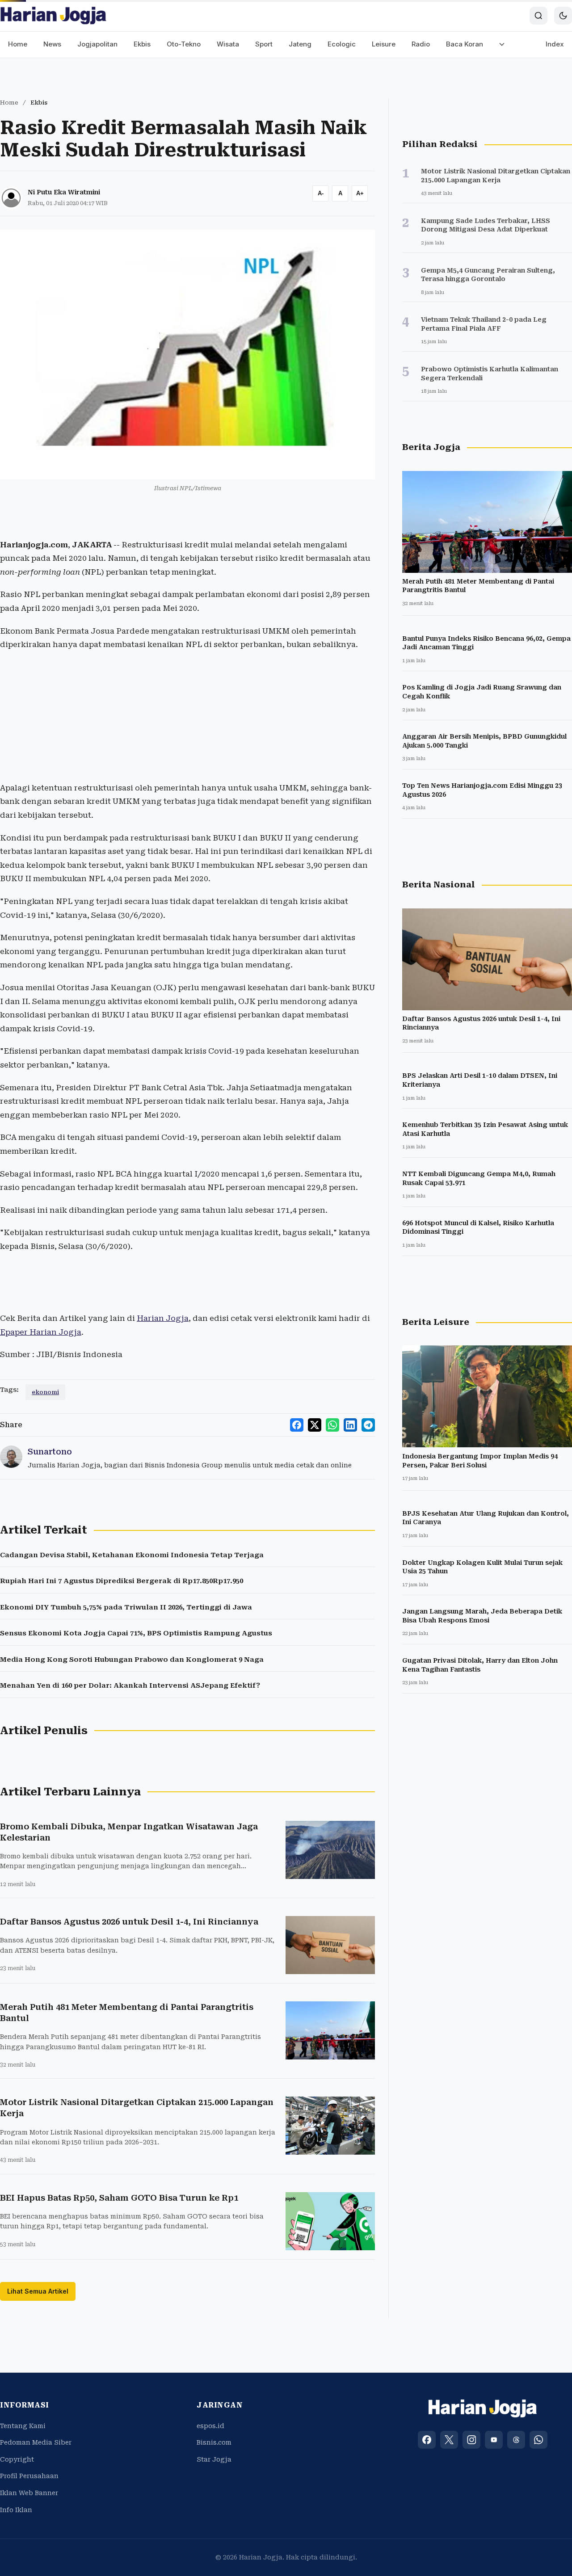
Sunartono (50, 1452)
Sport (264, 44)
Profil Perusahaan (29, 2476)
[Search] (538, 16)
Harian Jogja (163, 1318)
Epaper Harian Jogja (41, 1332)
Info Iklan (16, 2510)
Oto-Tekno (184, 44)
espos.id (210, 2426)
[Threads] (516, 2440)
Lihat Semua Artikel (38, 2291)
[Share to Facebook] (297, 1425)
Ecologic (342, 44)
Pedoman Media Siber (36, 2442)
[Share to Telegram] (368, 1425)
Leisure (384, 44)
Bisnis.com (214, 2442)
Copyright (17, 2459)
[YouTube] (494, 2440)
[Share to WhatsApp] (332, 1425)
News (52, 44)
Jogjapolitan (97, 44)
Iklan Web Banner (29, 2493)
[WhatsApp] (538, 2440)
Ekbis (142, 44)
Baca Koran (465, 44)
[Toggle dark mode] (563, 16)
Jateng (300, 44)
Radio (421, 44)
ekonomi (45, 1392)
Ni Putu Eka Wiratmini (64, 192)
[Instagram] (471, 2440)
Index (555, 44)
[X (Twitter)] (449, 2440)
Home (18, 44)
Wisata (228, 44)
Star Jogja (214, 2459)
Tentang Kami (23, 2426)
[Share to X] (315, 1425)
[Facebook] (427, 2440)
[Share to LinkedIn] (350, 1425)
